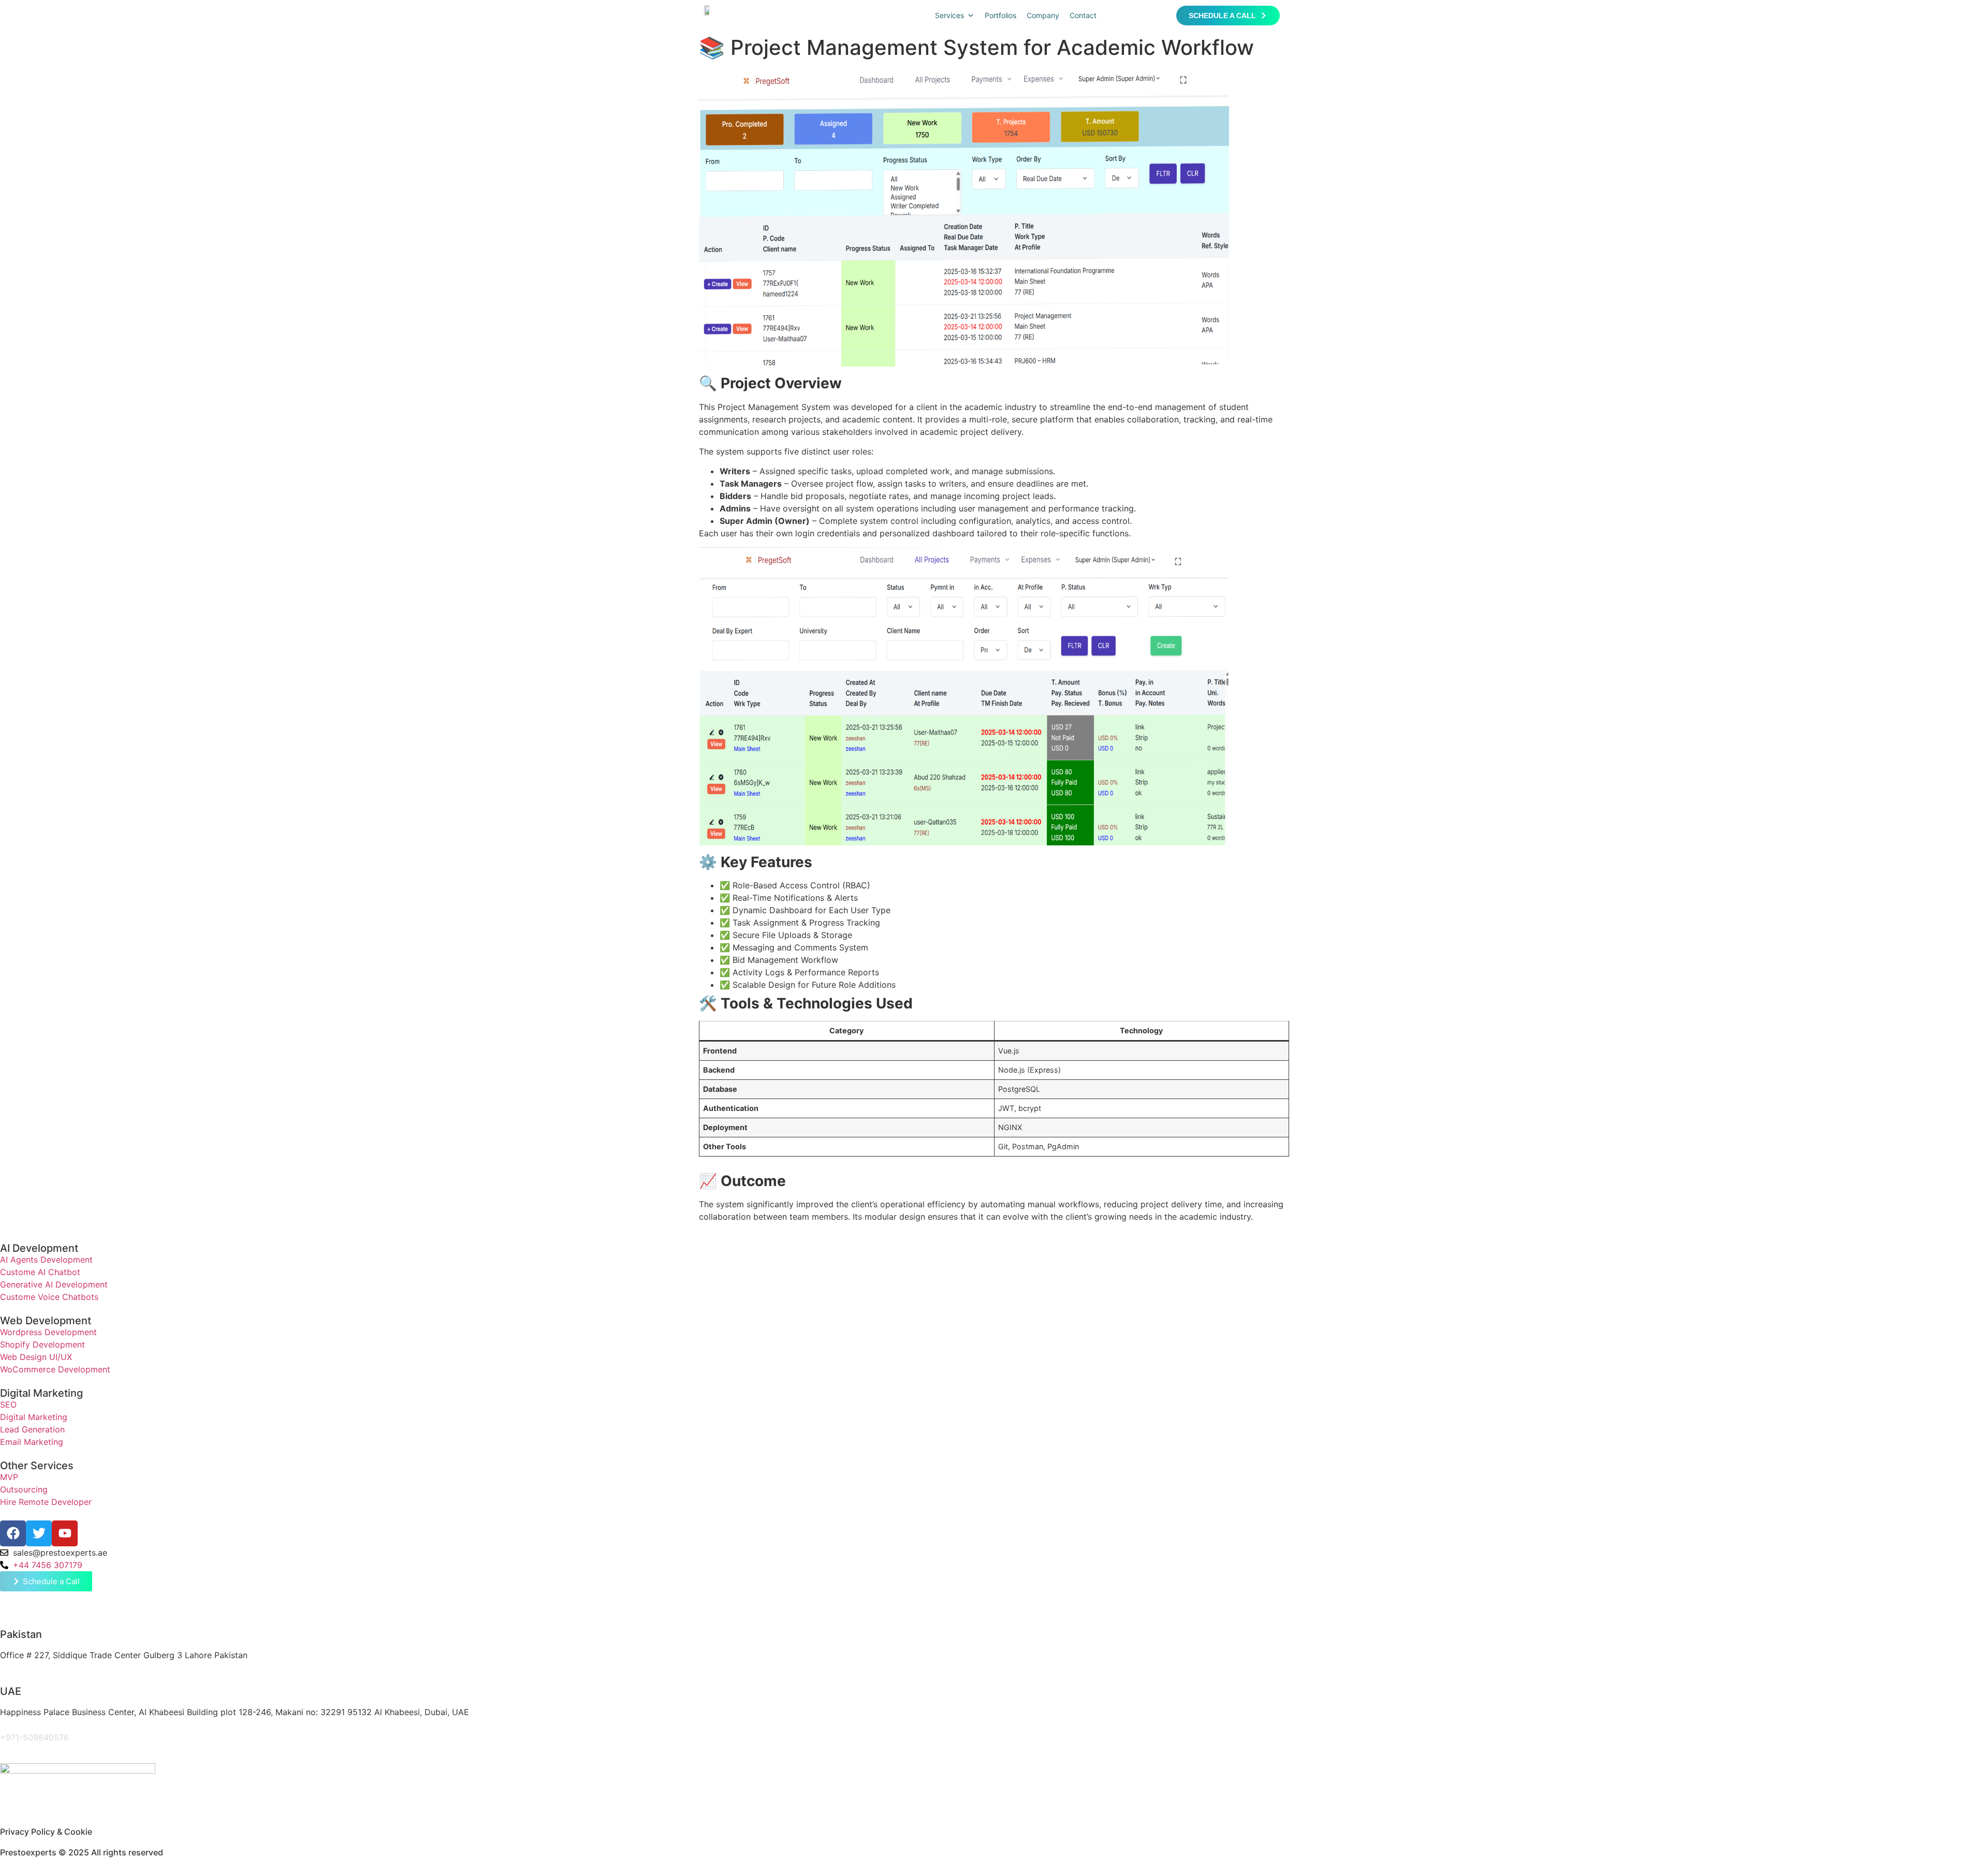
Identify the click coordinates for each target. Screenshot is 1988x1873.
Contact (1083, 15)
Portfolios (1000, 15)
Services (949, 15)
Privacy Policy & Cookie (46, 1832)
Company (1043, 15)
